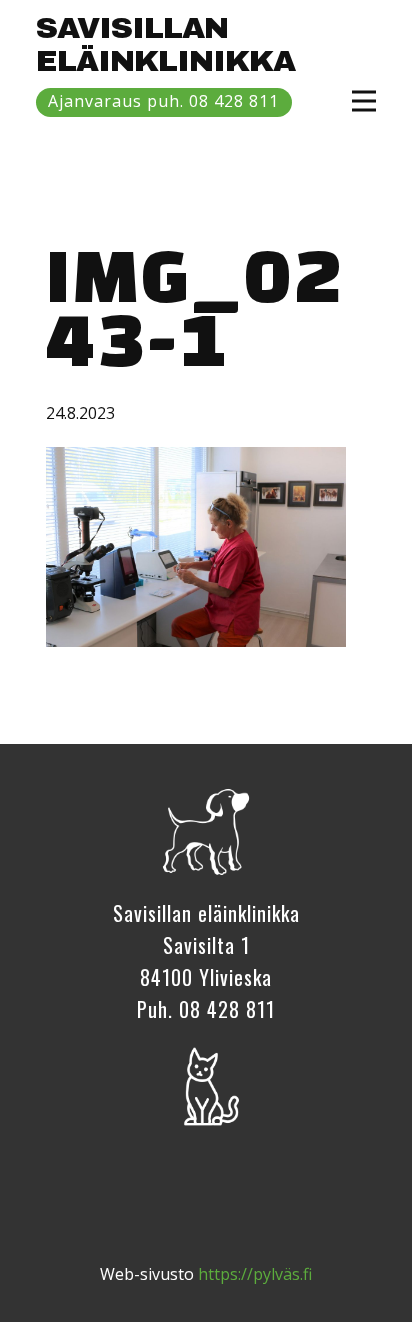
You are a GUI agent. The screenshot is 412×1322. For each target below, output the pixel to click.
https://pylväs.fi (255, 1274)
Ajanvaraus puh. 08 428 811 (163, 101)
